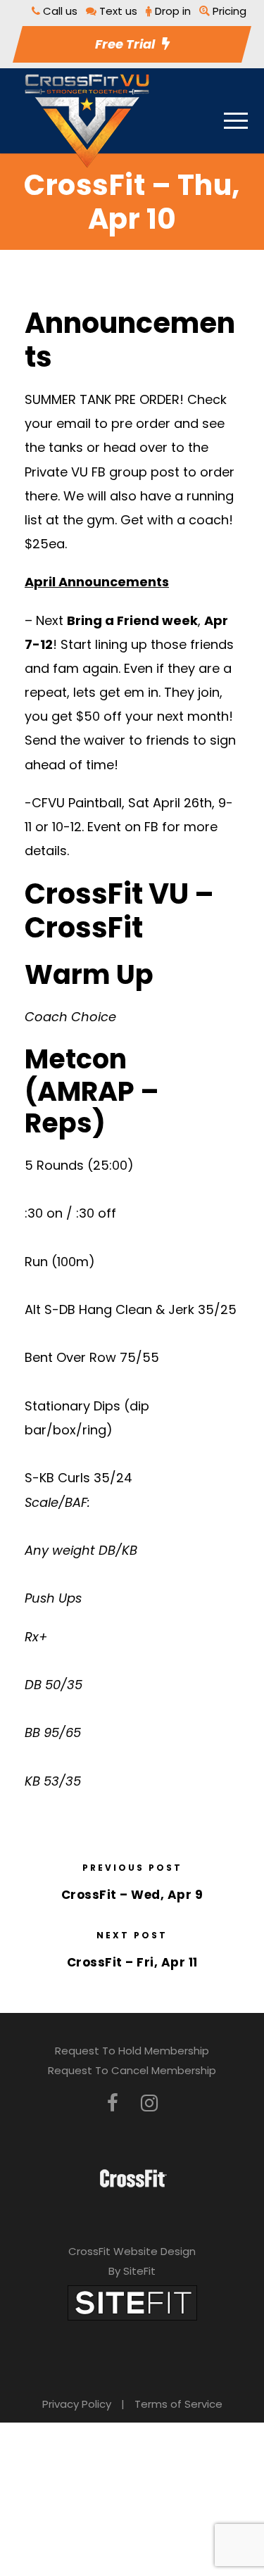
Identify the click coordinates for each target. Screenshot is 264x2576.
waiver (105, 740)
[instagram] (149, 2103)
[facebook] (113, 2103)
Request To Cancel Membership (132, 2070)
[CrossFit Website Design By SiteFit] (132, 2302)
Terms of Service (178, 2404)
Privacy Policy (77, 2404)
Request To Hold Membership (132, 2051)
